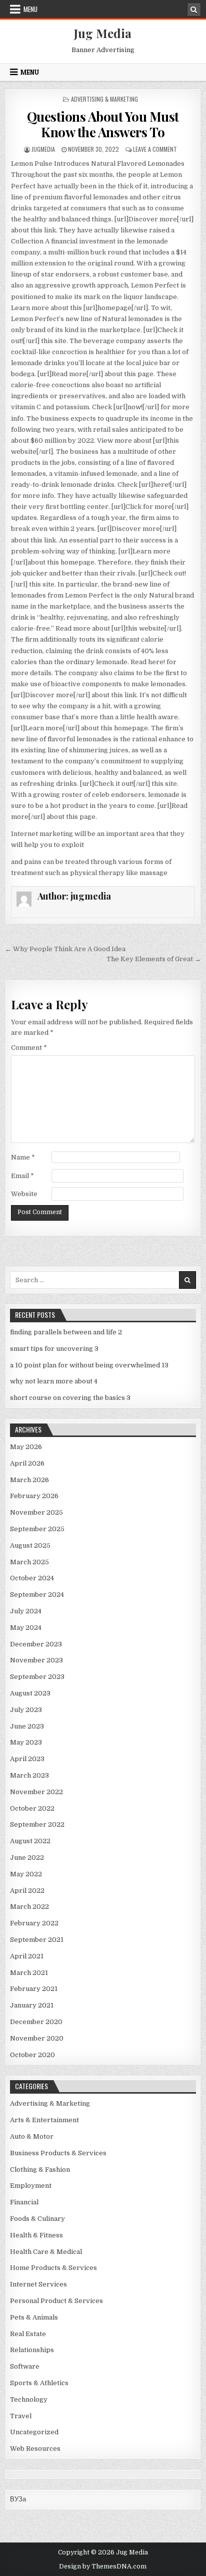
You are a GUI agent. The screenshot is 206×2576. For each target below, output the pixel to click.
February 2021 (34, 1989)
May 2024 (26, 1628)
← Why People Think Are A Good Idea (65, 949)
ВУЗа (18, 2499)
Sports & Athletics (39, 2383)
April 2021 (27, 1956)
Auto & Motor (32, 2136)
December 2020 (36, 2022)
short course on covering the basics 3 (70, 1398)
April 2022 (27, 1891)
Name (23, 1157)
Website (24, 1194)
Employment (31, 2186)
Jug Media (103, 33)
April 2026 (27, 1463)
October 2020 (32, 2055)
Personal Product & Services (56, 2301)
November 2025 (36, 1512)
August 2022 (30, 1841)
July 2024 (26, 1611)
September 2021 (37, 1940)
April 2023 (27, 1759)
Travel (21, 2416)
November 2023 (36, 1660)
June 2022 (27, 1857)
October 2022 (32, 1808)
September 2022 (37, 1824)
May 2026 (26, 1447)
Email (22, 1176)
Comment (29, 1048)
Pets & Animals (34, 2317)
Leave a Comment (155, 149)
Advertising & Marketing (104, 99)
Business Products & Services (58, 2153)
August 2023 (30, 1693)
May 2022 (26, 1874)
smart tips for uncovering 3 (54, 1349)
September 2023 (37, 1677)
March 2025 (29, 1562)
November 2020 (37, 2038)
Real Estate (28, 2334)
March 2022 (29, 1907)
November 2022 (36, 1792)
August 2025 (30, 1545)
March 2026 (29, 1480)
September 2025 (37, 1529)
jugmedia (43, 149)
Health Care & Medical (46, 2252)
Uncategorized (34, 2432)
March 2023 (29, 1775)
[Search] (194, 10)
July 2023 (26, 1710)
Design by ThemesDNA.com (103, 2566)
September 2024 (37, 1595)
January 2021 (32, 2005)
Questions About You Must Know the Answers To (103, 124)
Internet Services (38, 2284)
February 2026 (34, 1496)
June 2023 (27, 1726)
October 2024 (32, 1578)
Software (25, 2366)
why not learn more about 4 (54, 1381)
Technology (29, 2399)
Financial (24, 2202)
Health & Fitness (36, 2235)
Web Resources (35, 2449)
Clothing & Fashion (40, 2170)
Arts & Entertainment (44, 2120)
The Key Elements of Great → (154, 959)
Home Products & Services (53, 2268)
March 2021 (29, 1973)
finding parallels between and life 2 (66, 1332)
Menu (30, 9)
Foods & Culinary (37, 2219)
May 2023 (26, 1742)
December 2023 (36, 1644)
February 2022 (34, 1923)
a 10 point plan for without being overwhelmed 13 (89, 1365)
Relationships (32, 2350)
